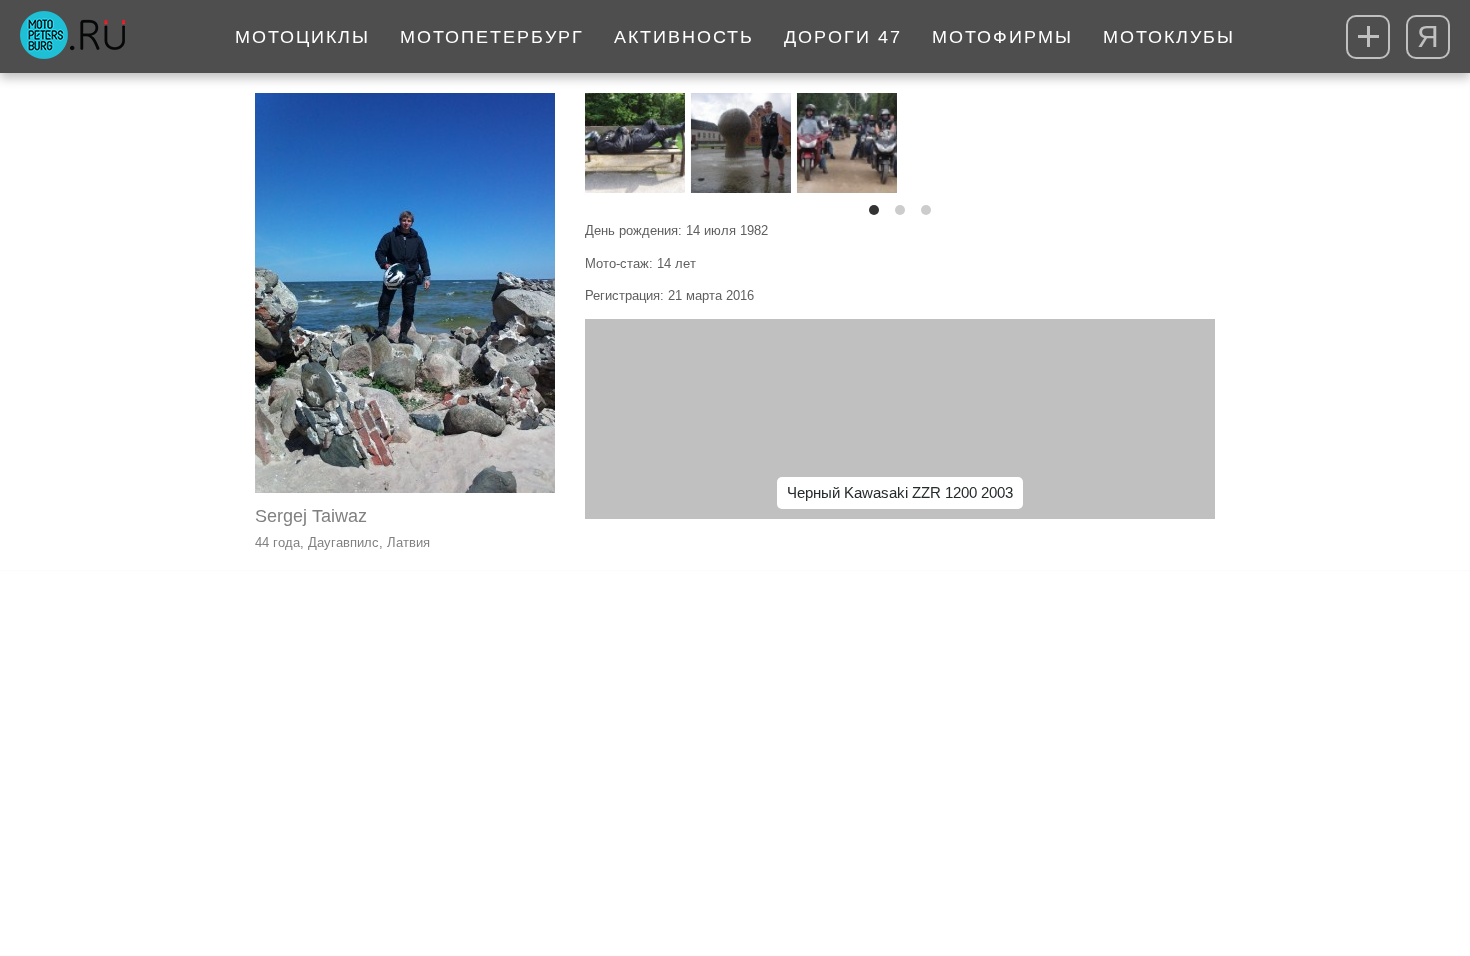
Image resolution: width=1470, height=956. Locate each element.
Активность (684, 37)
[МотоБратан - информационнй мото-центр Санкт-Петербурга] (72, 37)
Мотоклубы (1169, 37)
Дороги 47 (843, 37)
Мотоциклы (302, 37)
